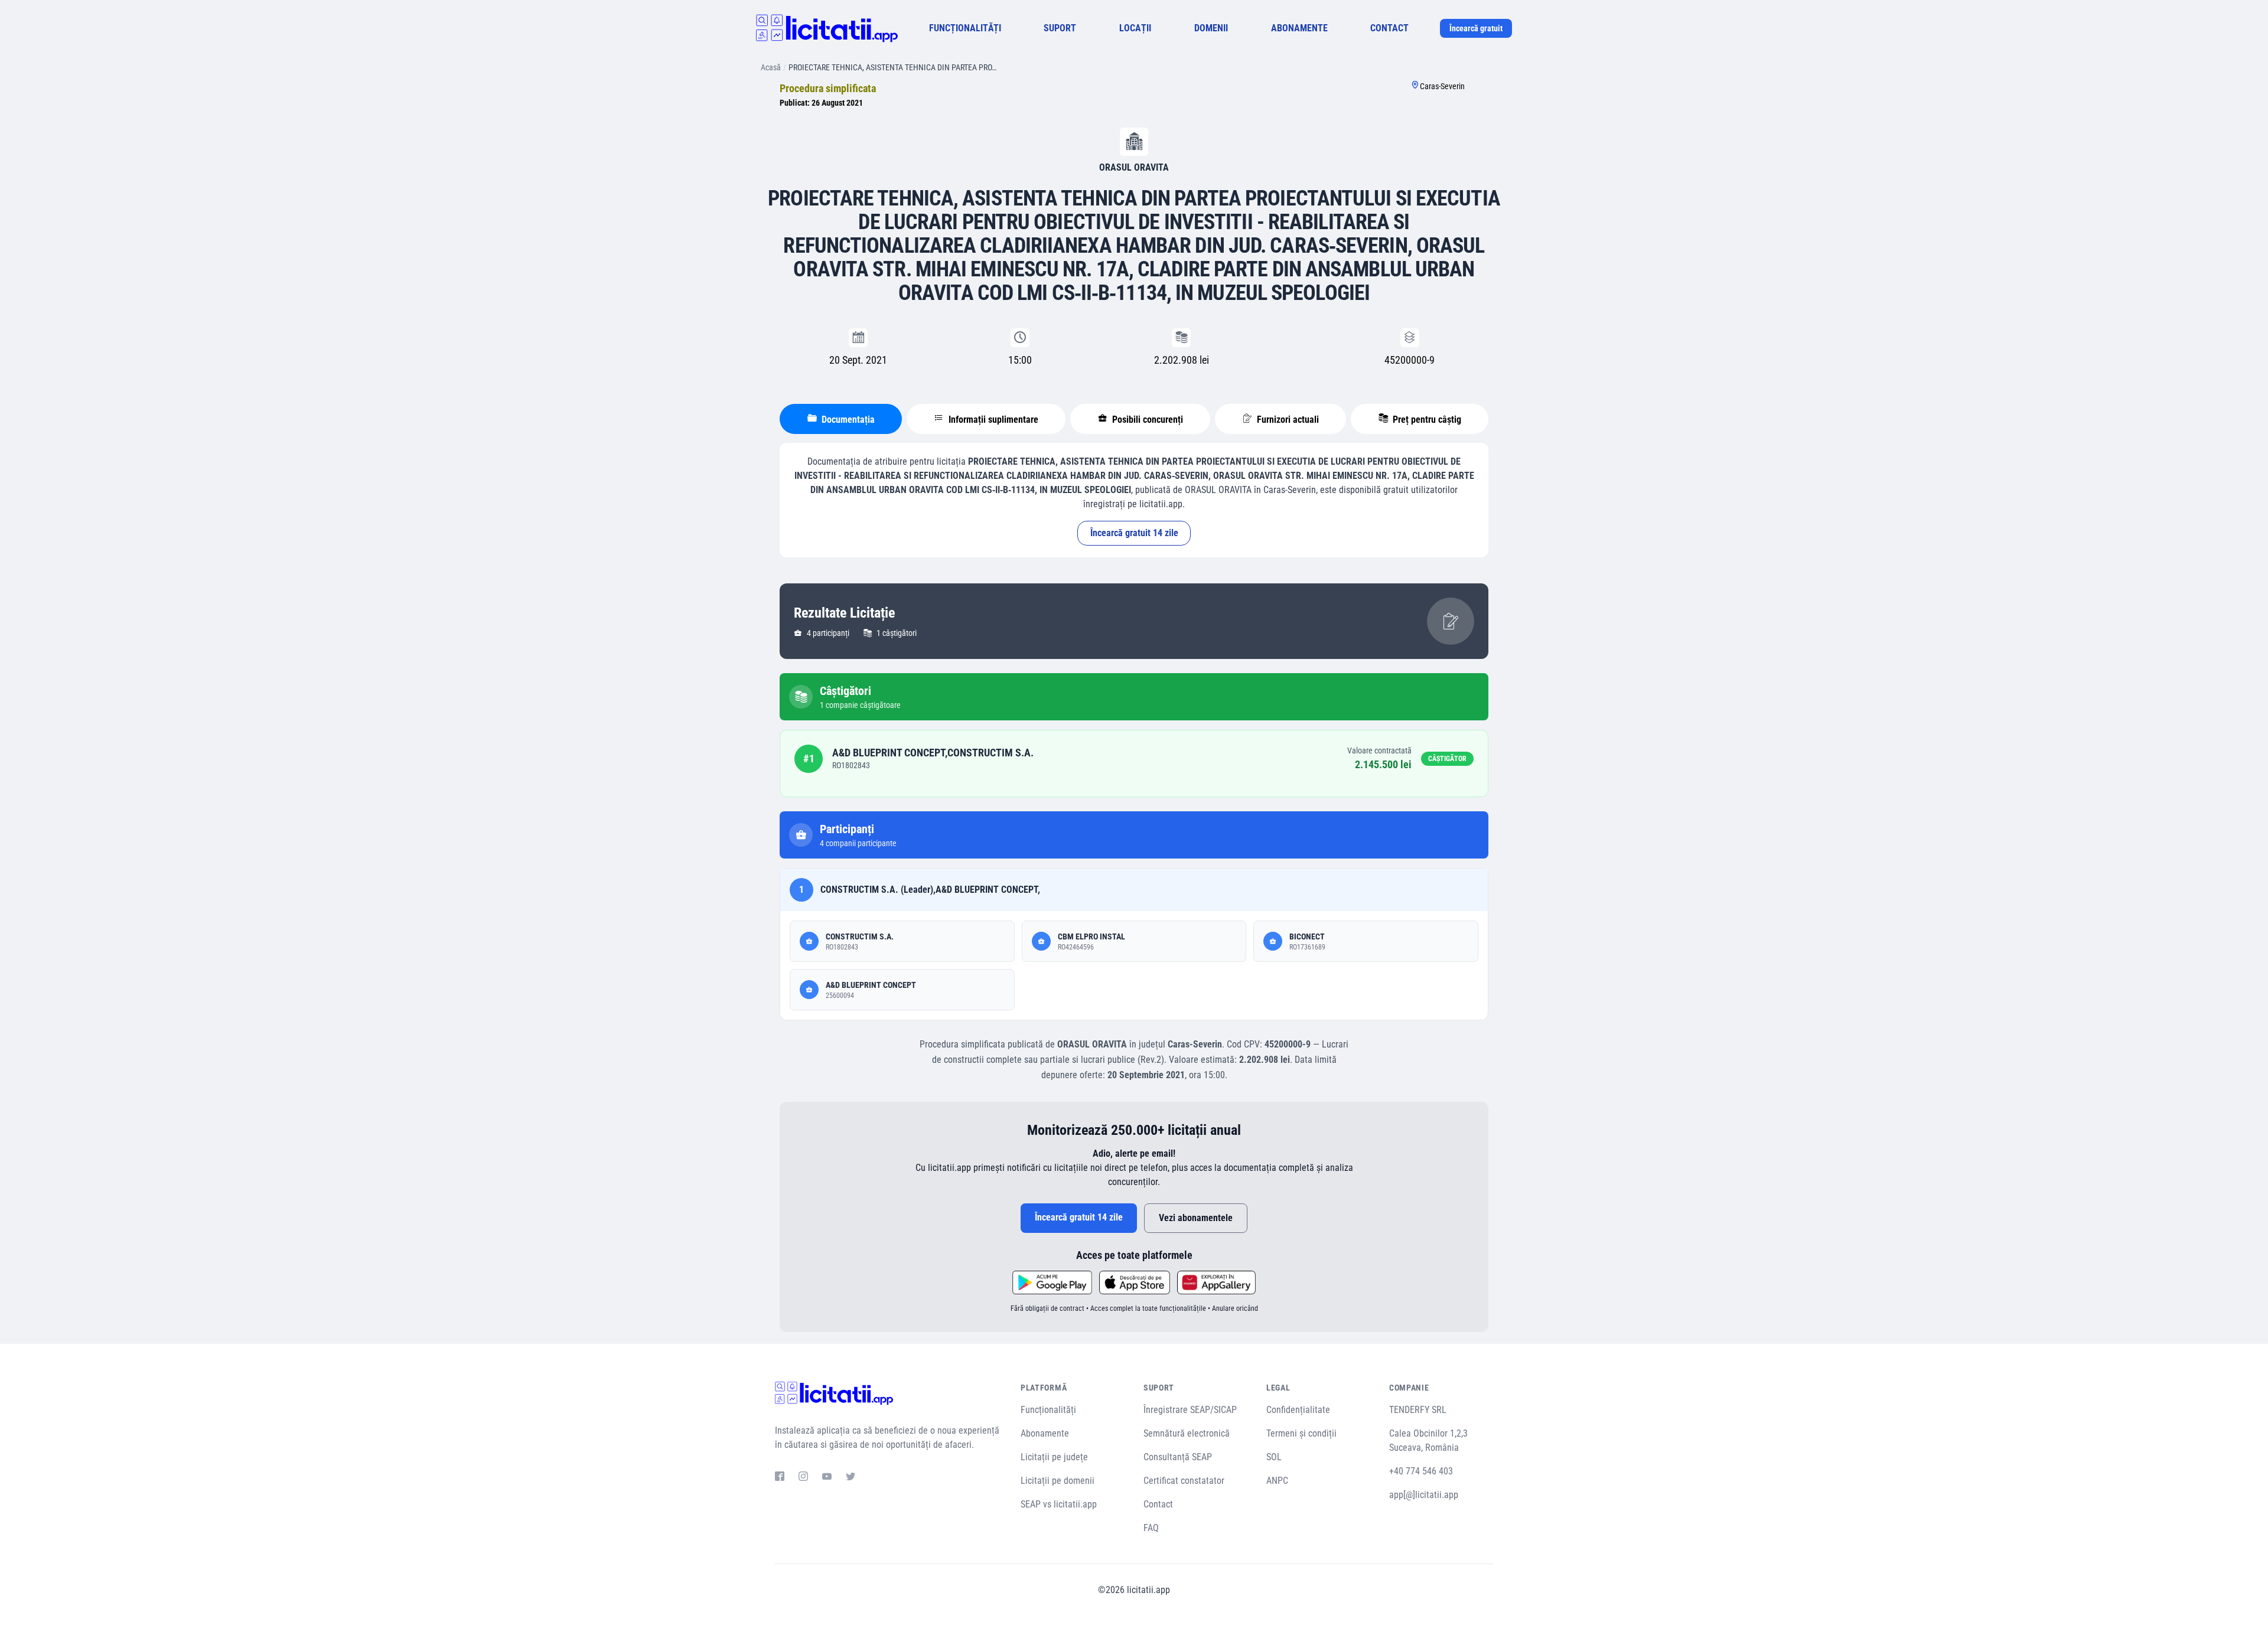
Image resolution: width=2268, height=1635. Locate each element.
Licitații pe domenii (1058, 1481)
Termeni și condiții (1301, 1433)
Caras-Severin (1442, 86)
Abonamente (1045, 1433)
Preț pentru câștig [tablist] (1426, 420)
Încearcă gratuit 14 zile (1134, 533)
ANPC (1277, 1481)
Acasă (771, 67)
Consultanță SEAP (1178, 1457)
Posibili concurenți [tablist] (1146, 420)
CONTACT (1389, 28)
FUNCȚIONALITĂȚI (965, 28)
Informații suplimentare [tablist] (992, 420)
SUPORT (1060, 28)
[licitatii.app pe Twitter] (850, 1478)
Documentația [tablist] (847, 420)
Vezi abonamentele (1196, 1218)
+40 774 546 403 (1421, 1471)
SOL (1274, 1457)
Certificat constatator (1184, 1481)
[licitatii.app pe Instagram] (803, 1478)
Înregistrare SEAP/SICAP (1190, 1410)
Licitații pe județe (1054, 1457)
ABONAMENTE (1299, 28)
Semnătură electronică (1187, 1433)
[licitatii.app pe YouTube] (827, 1478)
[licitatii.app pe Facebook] (780, 1478)
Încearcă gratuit (1476, 28)
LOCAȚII (1135, 28)
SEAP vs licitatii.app (1059, 1504)
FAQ (1151, 1528)
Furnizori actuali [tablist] (1287, 420)
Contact (1158, 1504)
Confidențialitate (1298, 1410)
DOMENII (1211, 28)
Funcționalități (1048, 1410)
